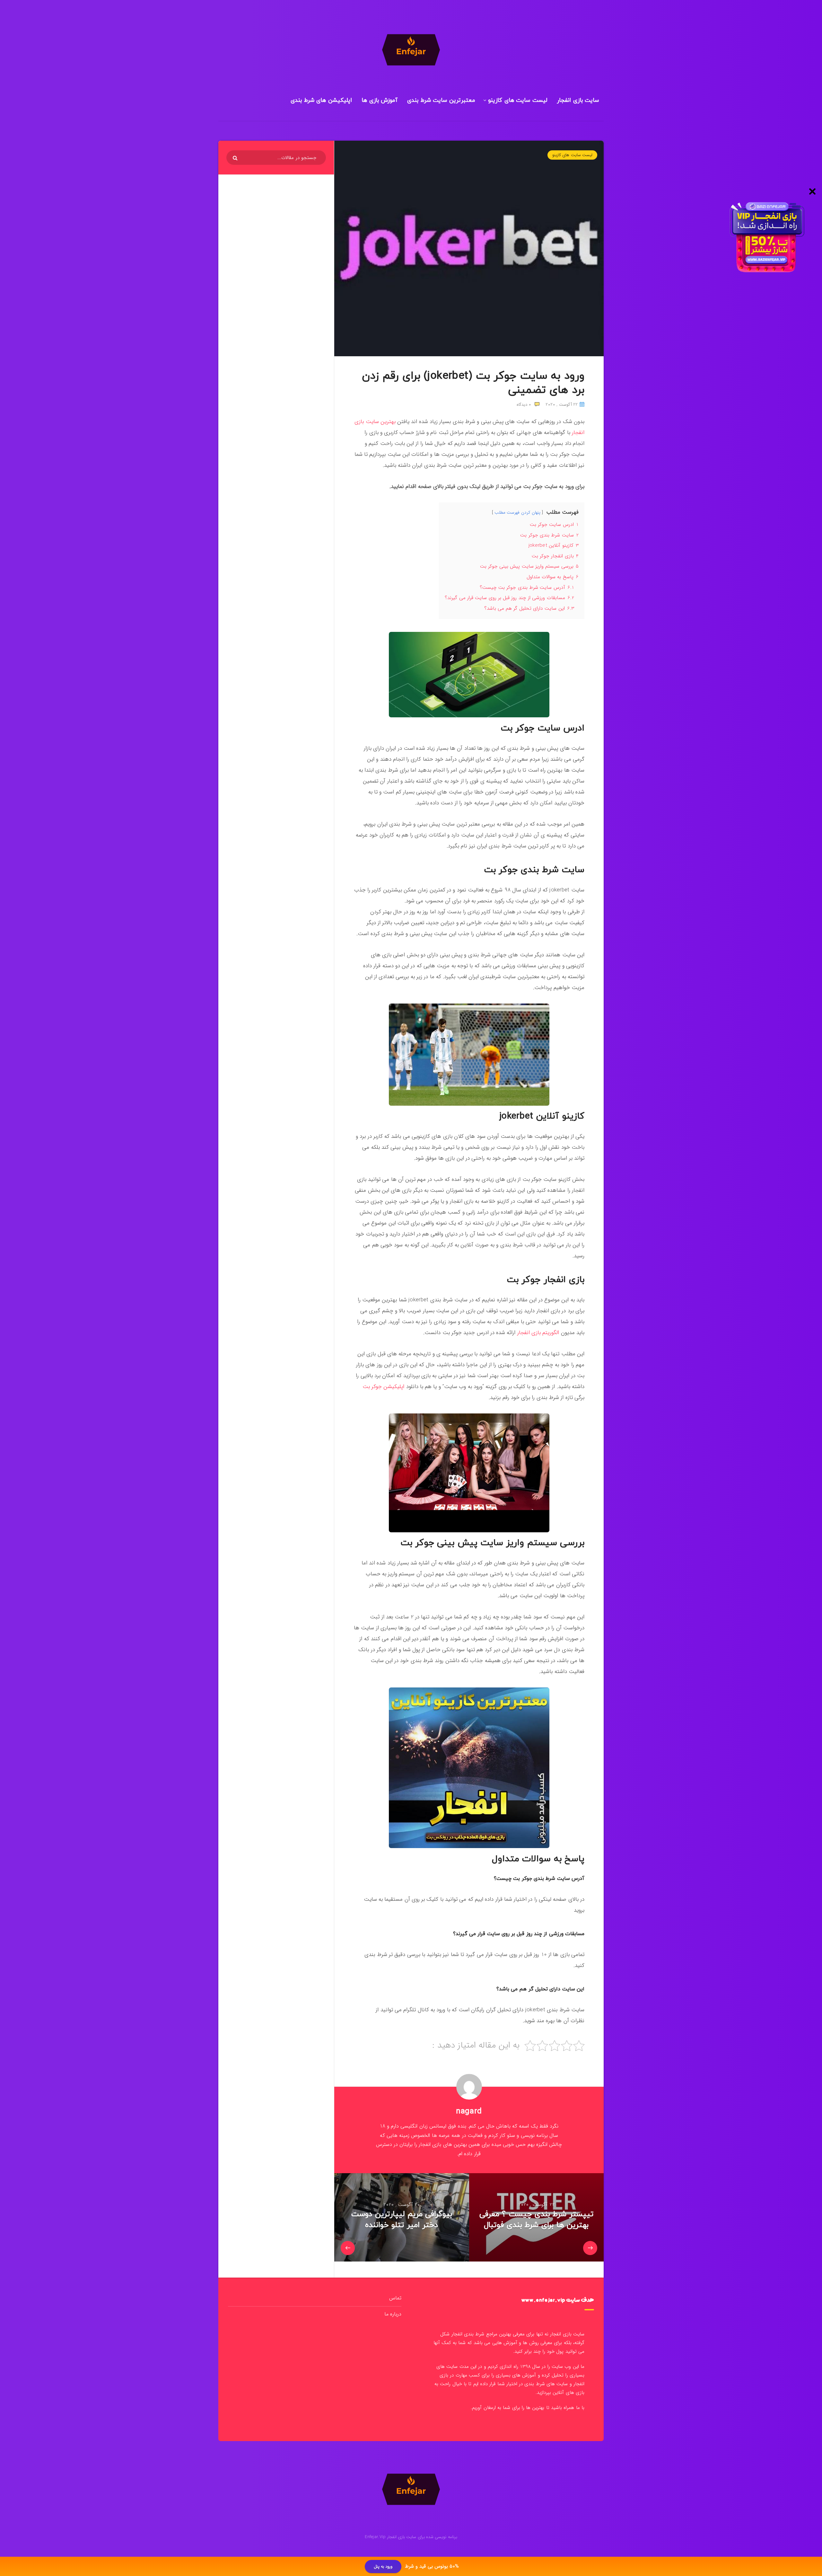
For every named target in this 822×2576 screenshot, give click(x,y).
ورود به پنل (383, 2567)
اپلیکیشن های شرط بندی (321, 100)
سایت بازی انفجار (578, 100)
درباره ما (393, 2314)
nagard (469, 2111)
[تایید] (236, 158)
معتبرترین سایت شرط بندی (441, 100)
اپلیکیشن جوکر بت (384, 1387)
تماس (395, 2298)
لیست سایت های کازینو (518, 100)
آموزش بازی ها (380, 100)
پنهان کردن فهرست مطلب (517, 513)
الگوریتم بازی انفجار (538, 1333)
